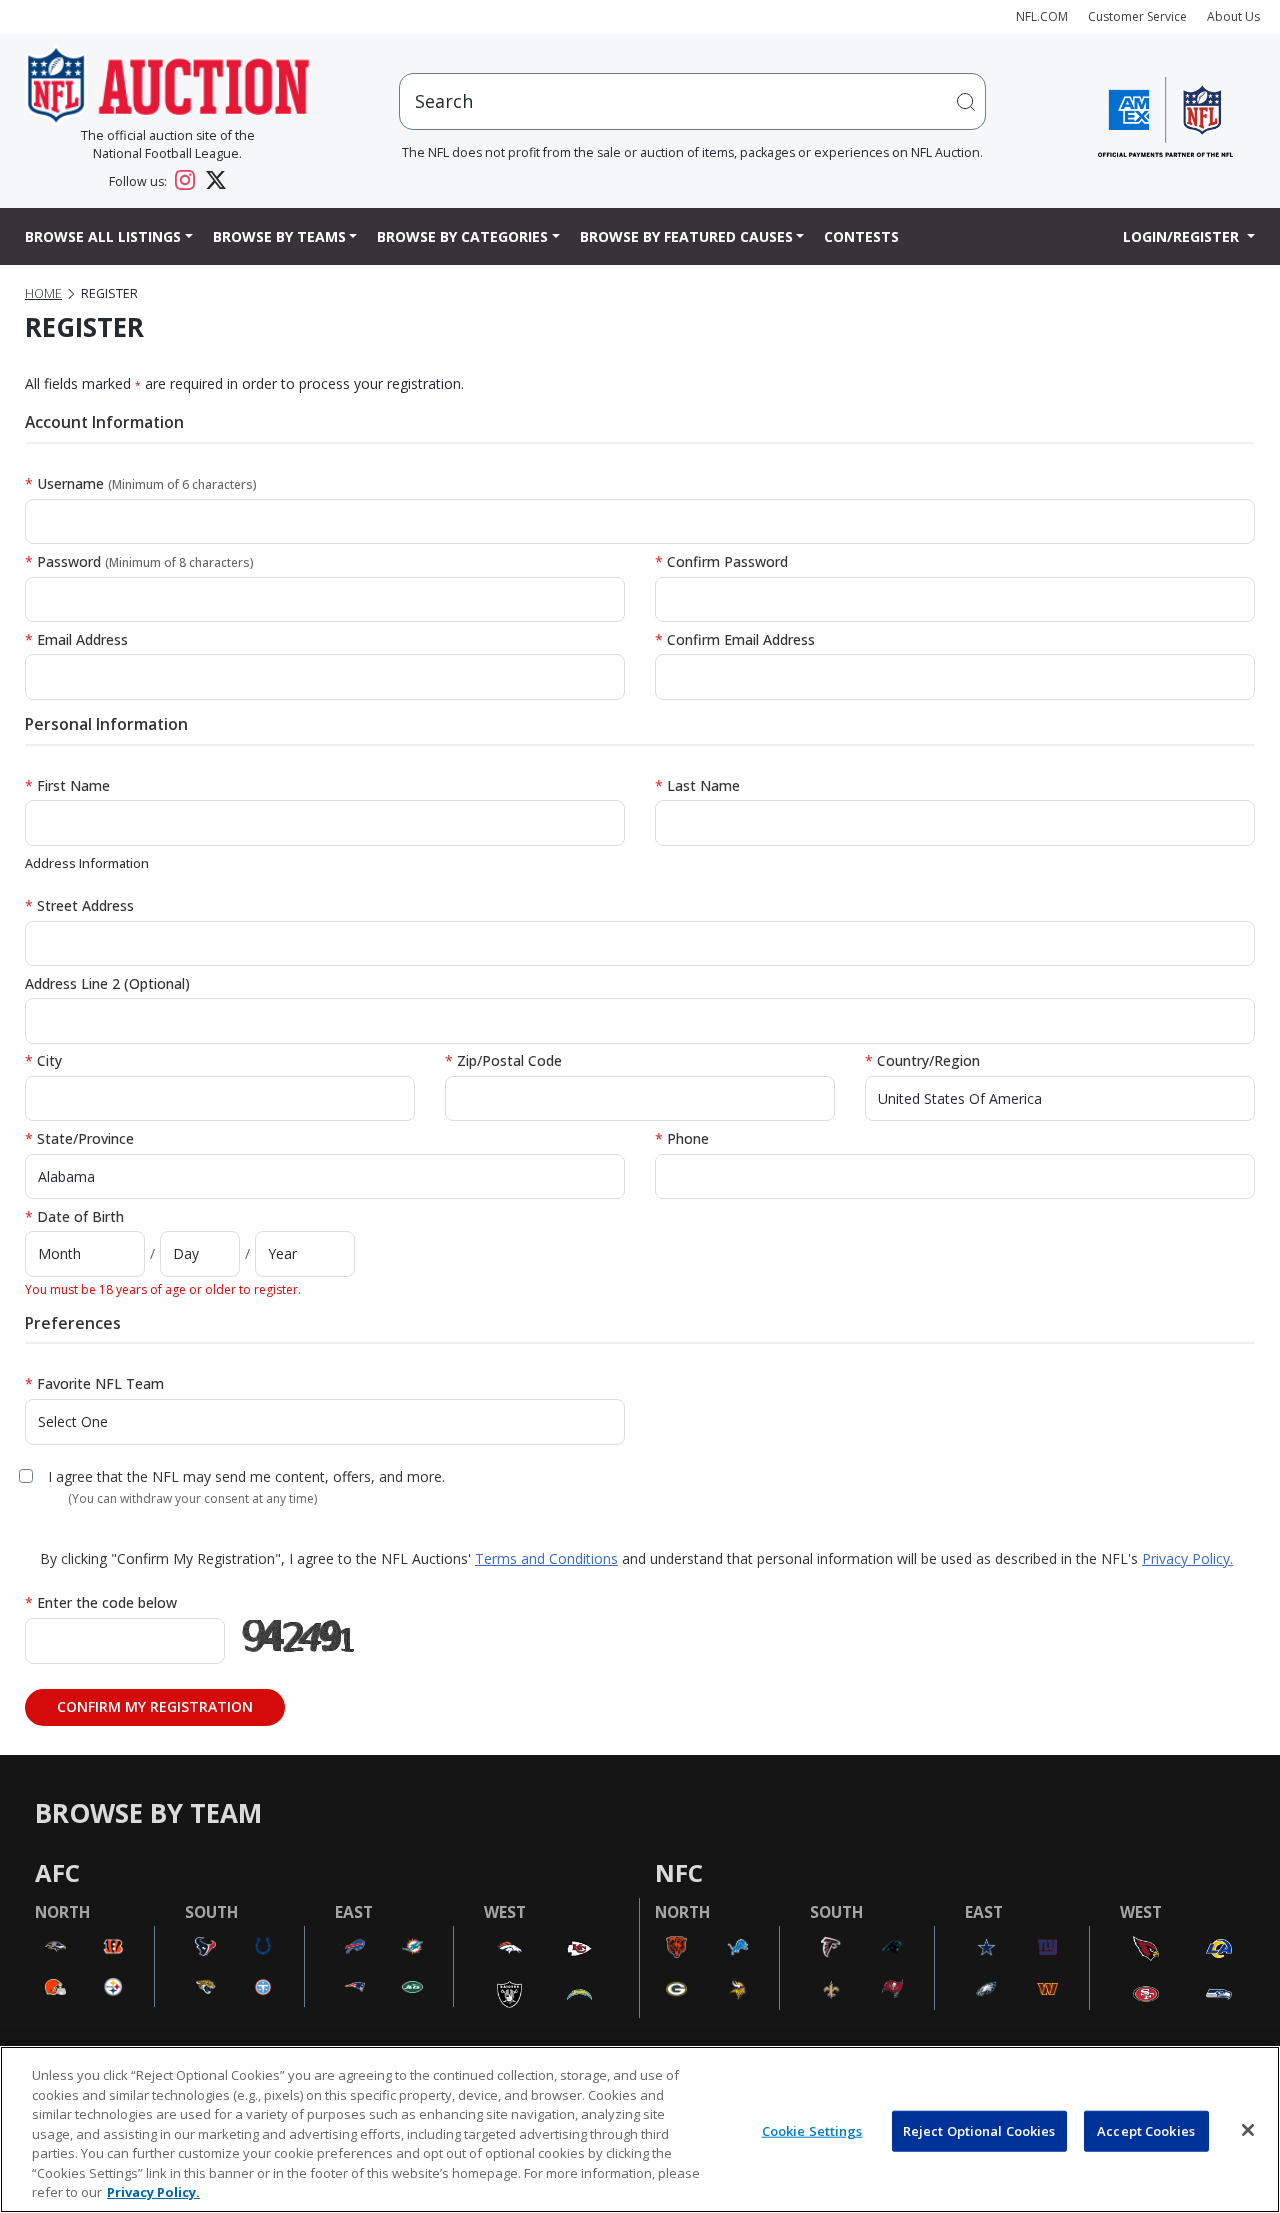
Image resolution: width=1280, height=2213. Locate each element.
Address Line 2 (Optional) (107, 983)
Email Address (76, 639)
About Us (1233, 16)
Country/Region (922, 1060)
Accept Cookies (1146, 2130)
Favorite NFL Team (94, 1383)
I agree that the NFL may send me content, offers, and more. (246, 1476)
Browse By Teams (279, 236)
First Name (67, 785)
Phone (682, 1138)
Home (43, 293)
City (43, 1060)
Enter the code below (101, 1602)
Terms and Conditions (546, 1558)
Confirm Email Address (735, 639)
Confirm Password (721, 561)
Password (139, 561)
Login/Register (1183, 236)
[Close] (1248, 2130)
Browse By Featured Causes (686, 236)
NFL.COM (1042, 16)
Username (141, 483)
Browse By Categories (462, 236)
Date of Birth (74, 1216)
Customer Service (1137, 16)
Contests (861, 236)
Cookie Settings (812, 2130)
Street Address (79, 905)
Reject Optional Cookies (979, 2130)
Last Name (697, 785)
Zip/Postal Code (503, 1060)
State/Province (79, 1138)
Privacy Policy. (1187, 1558)
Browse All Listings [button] (103, 236)
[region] (640, 2129)
